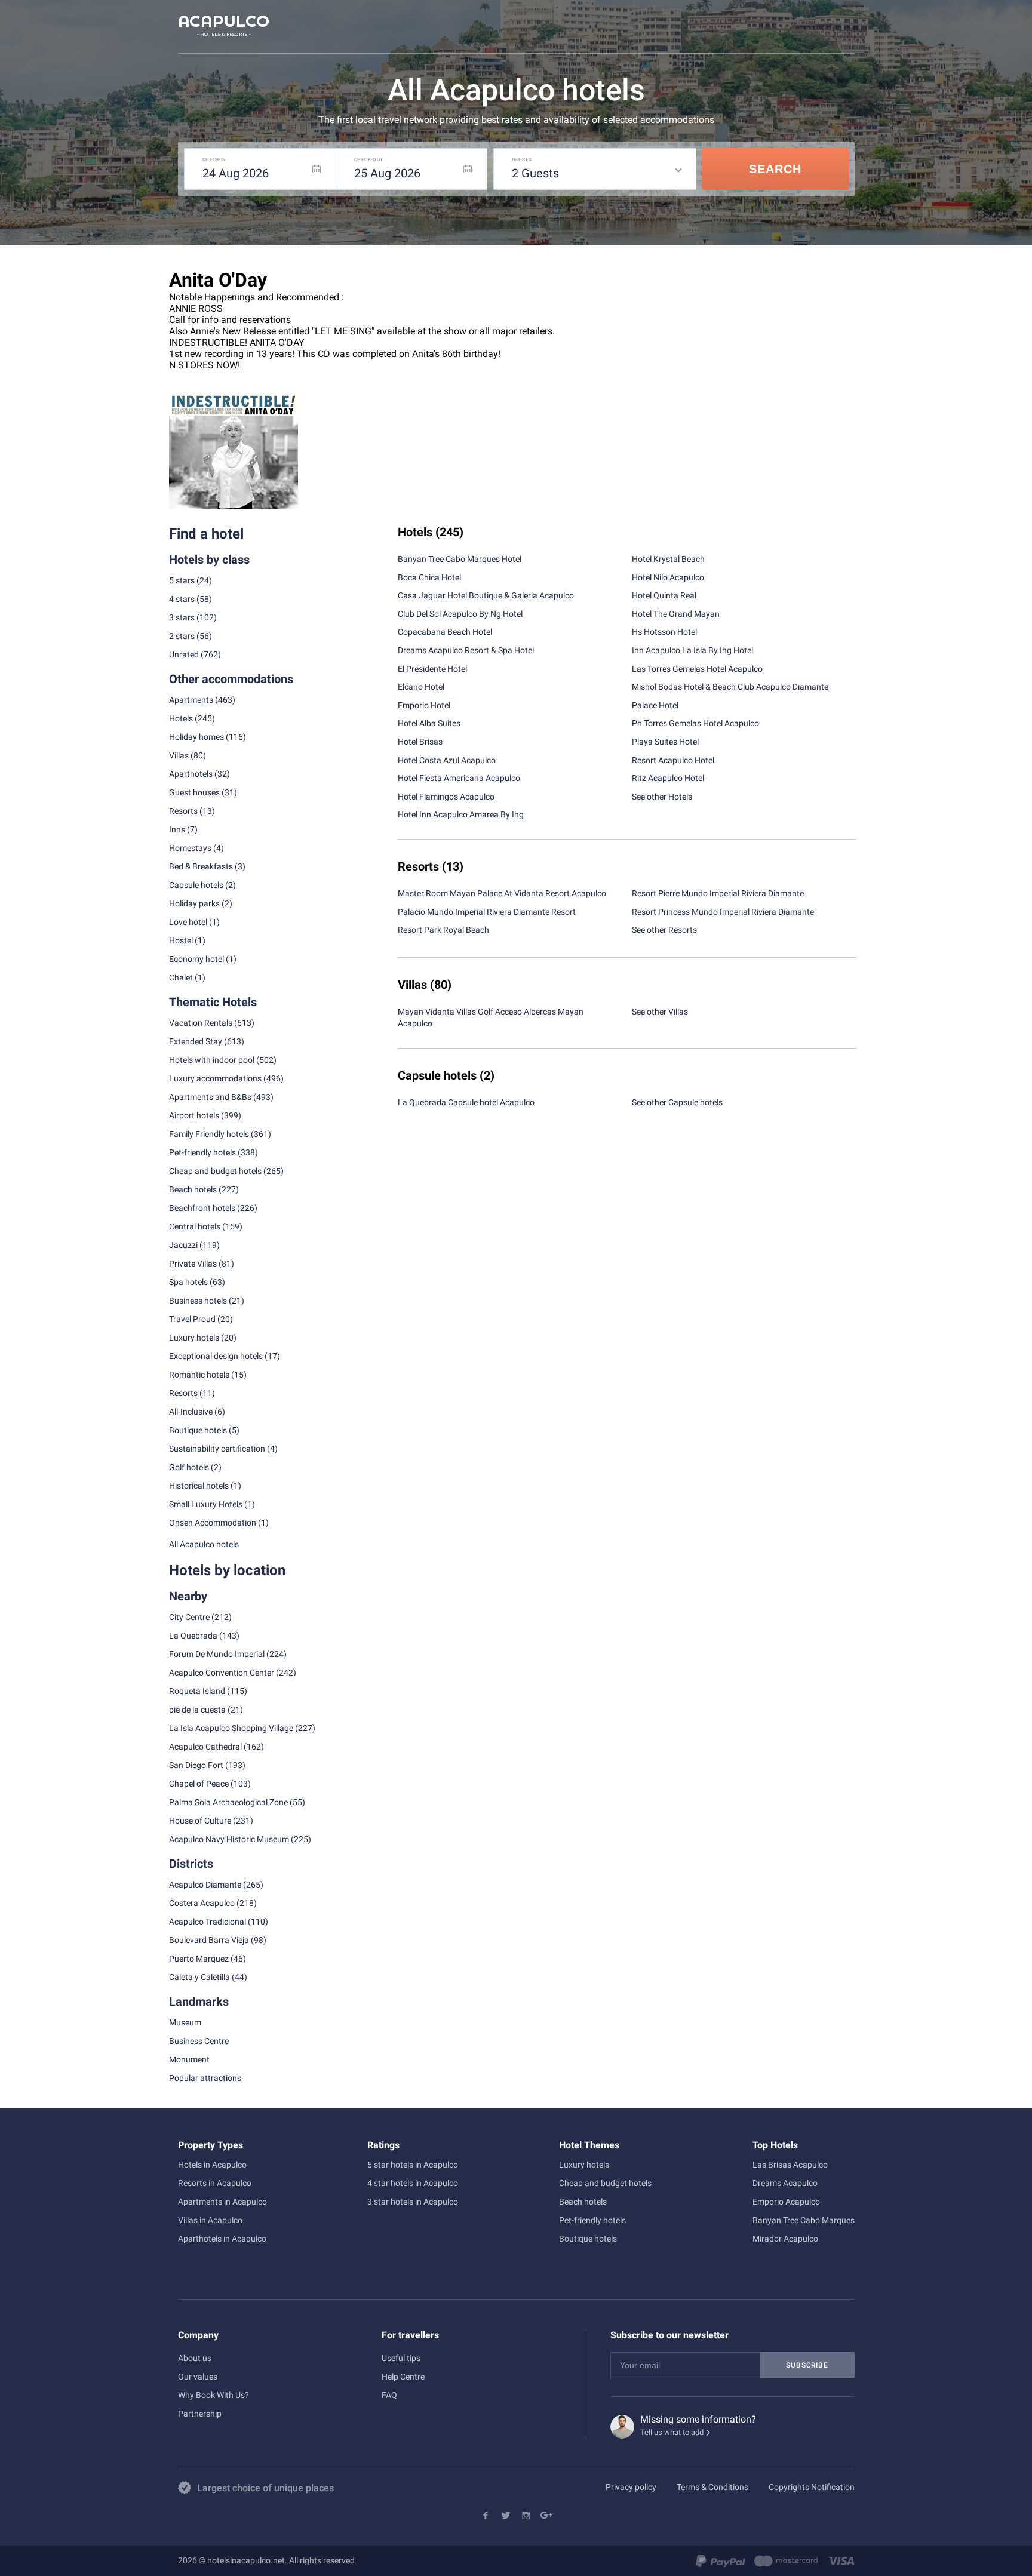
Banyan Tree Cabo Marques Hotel (460, 559)
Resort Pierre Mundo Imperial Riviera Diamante (718, 893)
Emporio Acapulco (786, 2202)
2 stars (182, 636)
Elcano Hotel (421, 687)
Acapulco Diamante (205, 1885)
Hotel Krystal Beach (668, 559)
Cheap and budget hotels (215, 1171)
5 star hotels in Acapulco (413, 2165)
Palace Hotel (655, 705)
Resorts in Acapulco (215, 2183)
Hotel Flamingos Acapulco (446, 797)
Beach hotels (583, 2202)
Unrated (184, 654)
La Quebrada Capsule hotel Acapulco (466, 1102)
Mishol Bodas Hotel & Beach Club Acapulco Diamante (730, 687)
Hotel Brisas (420, 742)
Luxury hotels (584, 2165)
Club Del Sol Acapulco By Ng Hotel (460, 614)
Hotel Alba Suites (429, 723)
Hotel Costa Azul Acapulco (447, 760)
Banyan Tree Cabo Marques (804, 2220)
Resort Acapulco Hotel (673, 760)
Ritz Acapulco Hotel (668, 778)
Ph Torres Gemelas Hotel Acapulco (695, 723)
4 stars (182, 599)
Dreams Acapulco (785, 2183)
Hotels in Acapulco (212, 2165)
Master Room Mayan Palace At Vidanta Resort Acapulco (502, 893)
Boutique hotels (588, 2239)
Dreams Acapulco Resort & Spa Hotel (466, 650)
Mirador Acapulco (785, 2239)
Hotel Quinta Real (664, 595)
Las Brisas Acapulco (790, 2165)
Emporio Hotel (424, 705)
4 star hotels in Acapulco (413, 2183)
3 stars (182, 617)
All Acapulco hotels (204, 1544)
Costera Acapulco (202, 1903)
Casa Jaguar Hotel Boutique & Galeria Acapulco (486, 595)
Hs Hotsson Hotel (664, 632)
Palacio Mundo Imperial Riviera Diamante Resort (487, 912)
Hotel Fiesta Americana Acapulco (459, 778)
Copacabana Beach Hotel (445, 632)
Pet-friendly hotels (592, 2220)
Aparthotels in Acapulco (222, 2239)
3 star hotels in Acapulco (413, 2202)
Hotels (181, 718)
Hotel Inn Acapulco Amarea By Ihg (461, 814)
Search (775, 169)
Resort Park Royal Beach (443, 930)
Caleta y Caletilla (199, 1977)
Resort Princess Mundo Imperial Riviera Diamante (723, 912)
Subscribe (807, 2365)
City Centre (189, 1617)
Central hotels (195, 1226)
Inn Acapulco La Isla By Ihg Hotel (692, 650)
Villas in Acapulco (210, 2220)
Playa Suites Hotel (665, 742)
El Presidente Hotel (432, 669)
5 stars (182, 580)
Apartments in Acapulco (222, 2202)
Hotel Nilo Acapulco (668, 577)
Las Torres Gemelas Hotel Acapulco (697, 669)
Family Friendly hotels (209, 1134)
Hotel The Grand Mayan (676, 614)
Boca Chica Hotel (429, 577)
